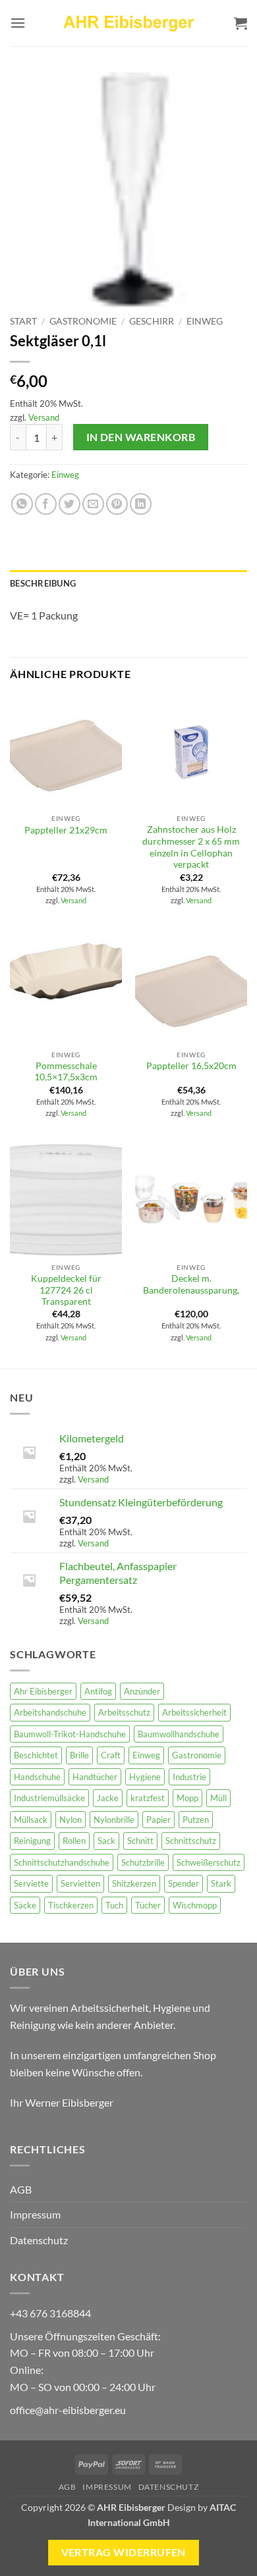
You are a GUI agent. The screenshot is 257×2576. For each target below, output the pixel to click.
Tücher (148, 1905)
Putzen (196, 1820)
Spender (184, 1883)
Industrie (189, 1777)
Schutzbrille (143, 1862)
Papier (158, 1820)
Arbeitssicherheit (194, 1712)
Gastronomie (83, 321)
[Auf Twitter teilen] (70, 504)
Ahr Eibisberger (43, 1691)
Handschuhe (37, 1777)
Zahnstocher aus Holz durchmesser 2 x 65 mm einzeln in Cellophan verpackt (191, 847)
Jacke (108, 1798)
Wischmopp (195, 1905)
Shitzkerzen (134, 1883)
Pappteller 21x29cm (66, 830)
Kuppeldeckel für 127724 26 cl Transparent (66, 1290)
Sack (106, 1841)
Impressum (35, 2214)
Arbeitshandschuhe (50, 1712)
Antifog (98, 1691)
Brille (79, 1755)
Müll (218, 1798)
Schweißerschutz (209, 1862)
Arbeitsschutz (124, 1712)
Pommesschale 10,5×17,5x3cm (66, 1072)
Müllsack (31, 1820)
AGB (21, 2189)
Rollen (74, 1841)
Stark (221, 1883)
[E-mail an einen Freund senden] (93, 504)
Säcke (25, 1905)
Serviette (31, 1883)
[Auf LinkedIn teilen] (141, 504)
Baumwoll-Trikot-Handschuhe (70, 1734)
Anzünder (142, 1691)
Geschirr (152, 321)
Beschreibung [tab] (43, 583)
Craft (111, 1755)
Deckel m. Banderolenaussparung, (191, 1284)
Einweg (205, 321)
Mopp (187, 1798)
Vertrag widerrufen (124, 2552)
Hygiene (145, 1777)
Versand (44, 417)
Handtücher (95, 1777)
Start (23, 321)
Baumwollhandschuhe (179, 1734)
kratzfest (148, 1798)
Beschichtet (36, 1755)
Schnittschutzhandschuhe (62, 1862)
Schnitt (140, 1841)
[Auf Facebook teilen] (46, 504)
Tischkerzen (71, 1905)
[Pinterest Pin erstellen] (117, 504)
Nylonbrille (114, 1820)
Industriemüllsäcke (49, 1798)
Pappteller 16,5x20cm (191, 1066)
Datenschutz (39, 2240)
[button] (18, 23)
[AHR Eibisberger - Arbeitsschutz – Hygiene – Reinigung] (128, 23)
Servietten (80, 1883)
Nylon (71, 1820)
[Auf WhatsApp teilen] (22, 504)
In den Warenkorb (141, 437)
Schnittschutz (191, 1841)
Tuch (114, 1905)
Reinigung (32, 1841)
